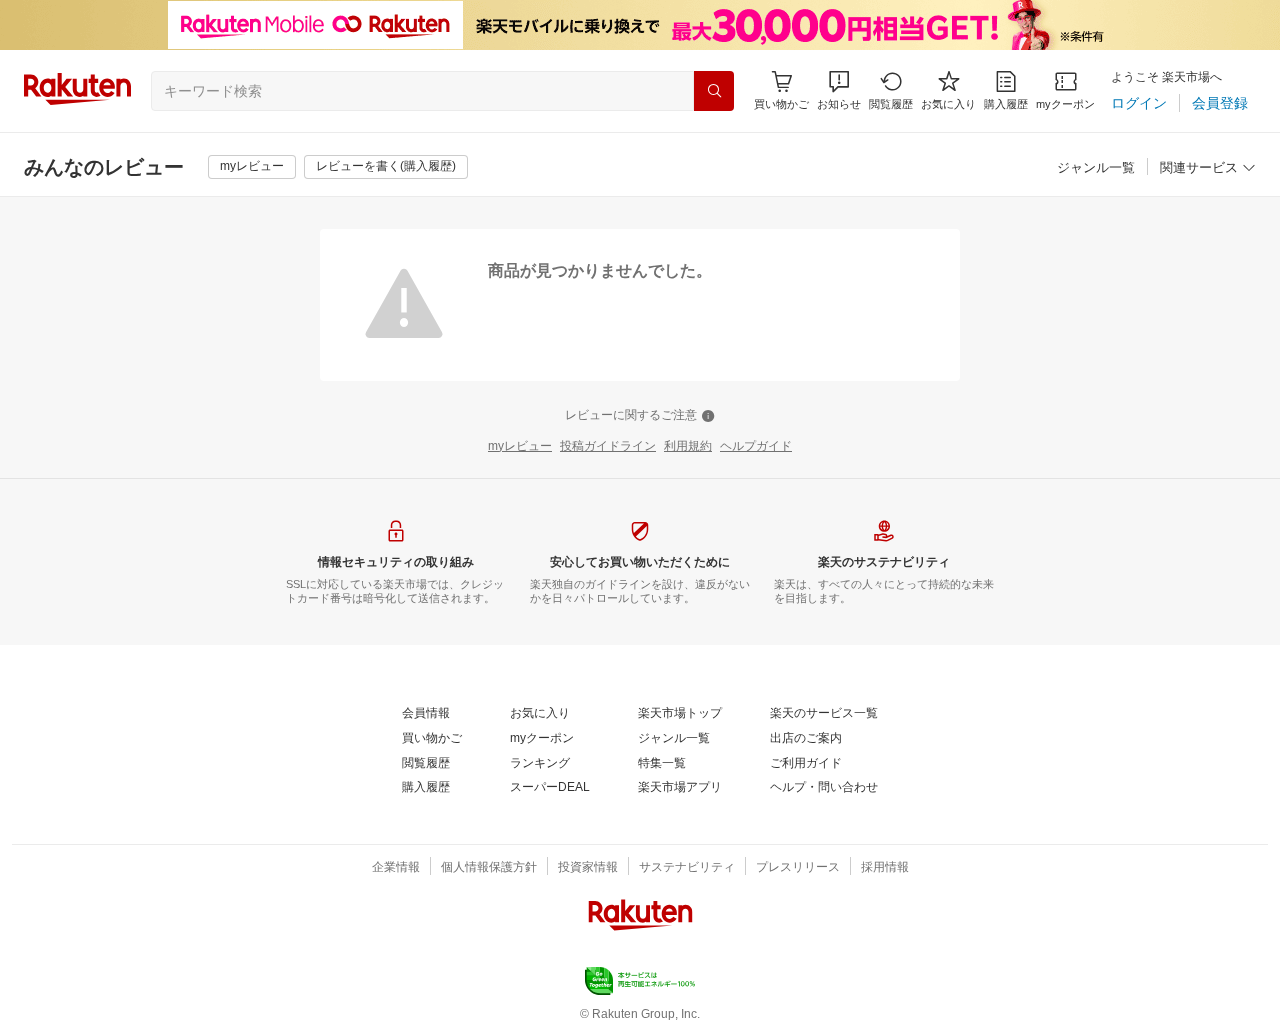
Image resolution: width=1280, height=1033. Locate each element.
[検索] (714, 91)
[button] (839, 90)
